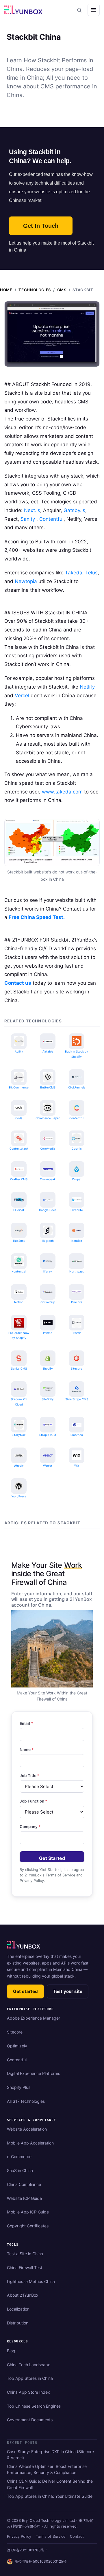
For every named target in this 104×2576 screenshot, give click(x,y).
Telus (91, 573)
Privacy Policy (19, 2536)
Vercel (22, 696)
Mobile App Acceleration (30, 2143)
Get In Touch (41, 226)
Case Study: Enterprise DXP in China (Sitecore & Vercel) (50, 2455)
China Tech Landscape (29, 2365)
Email (26, 1723)
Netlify (87, 687)
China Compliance (24, 2184)
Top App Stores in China (30, 2378)
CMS (62, 290)
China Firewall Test (25, 2268)
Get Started (52, 1858)
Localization (18, 2309)
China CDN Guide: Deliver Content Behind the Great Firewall (50, 2484)
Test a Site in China (25, 2254)
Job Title (29, 1776)
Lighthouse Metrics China (31, 2281)
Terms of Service (51, 2536)
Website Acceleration (27, 2129)
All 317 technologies (26, 2101)
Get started (25, 1991)
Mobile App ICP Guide (28, 2212)
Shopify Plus (19, 2087)
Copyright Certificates (28, 2226)
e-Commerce (19, 2157)
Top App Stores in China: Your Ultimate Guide (50, 2496)
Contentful (51, 519)
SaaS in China (20, 2170)
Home (6, 290)
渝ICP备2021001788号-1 (27, 2550)
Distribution (18, 2323)
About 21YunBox (23, 2295)
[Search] (79, 10)
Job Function (33, 1801)
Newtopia (26, 581)
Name (27, 1750)
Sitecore (15, 2032)
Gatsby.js (74, 510)
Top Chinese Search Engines (34, 2406)
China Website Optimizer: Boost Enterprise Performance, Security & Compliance (47, 2469)
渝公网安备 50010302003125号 (41, 2561)
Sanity (28, 519)
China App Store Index (28, 2392)
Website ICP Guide (24, 2198)
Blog (11, 2351)
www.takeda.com (62, 792)
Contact (77, 2536)
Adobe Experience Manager (34, 2018)
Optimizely (17, 2046)
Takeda (74, 573)
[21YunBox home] (24, 1945)
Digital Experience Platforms (34, 2073)
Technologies (35, 290)
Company (30, 1827)
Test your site (68, 1991)
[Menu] (94, 10)
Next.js (32, 510)
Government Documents (30, 2420)
